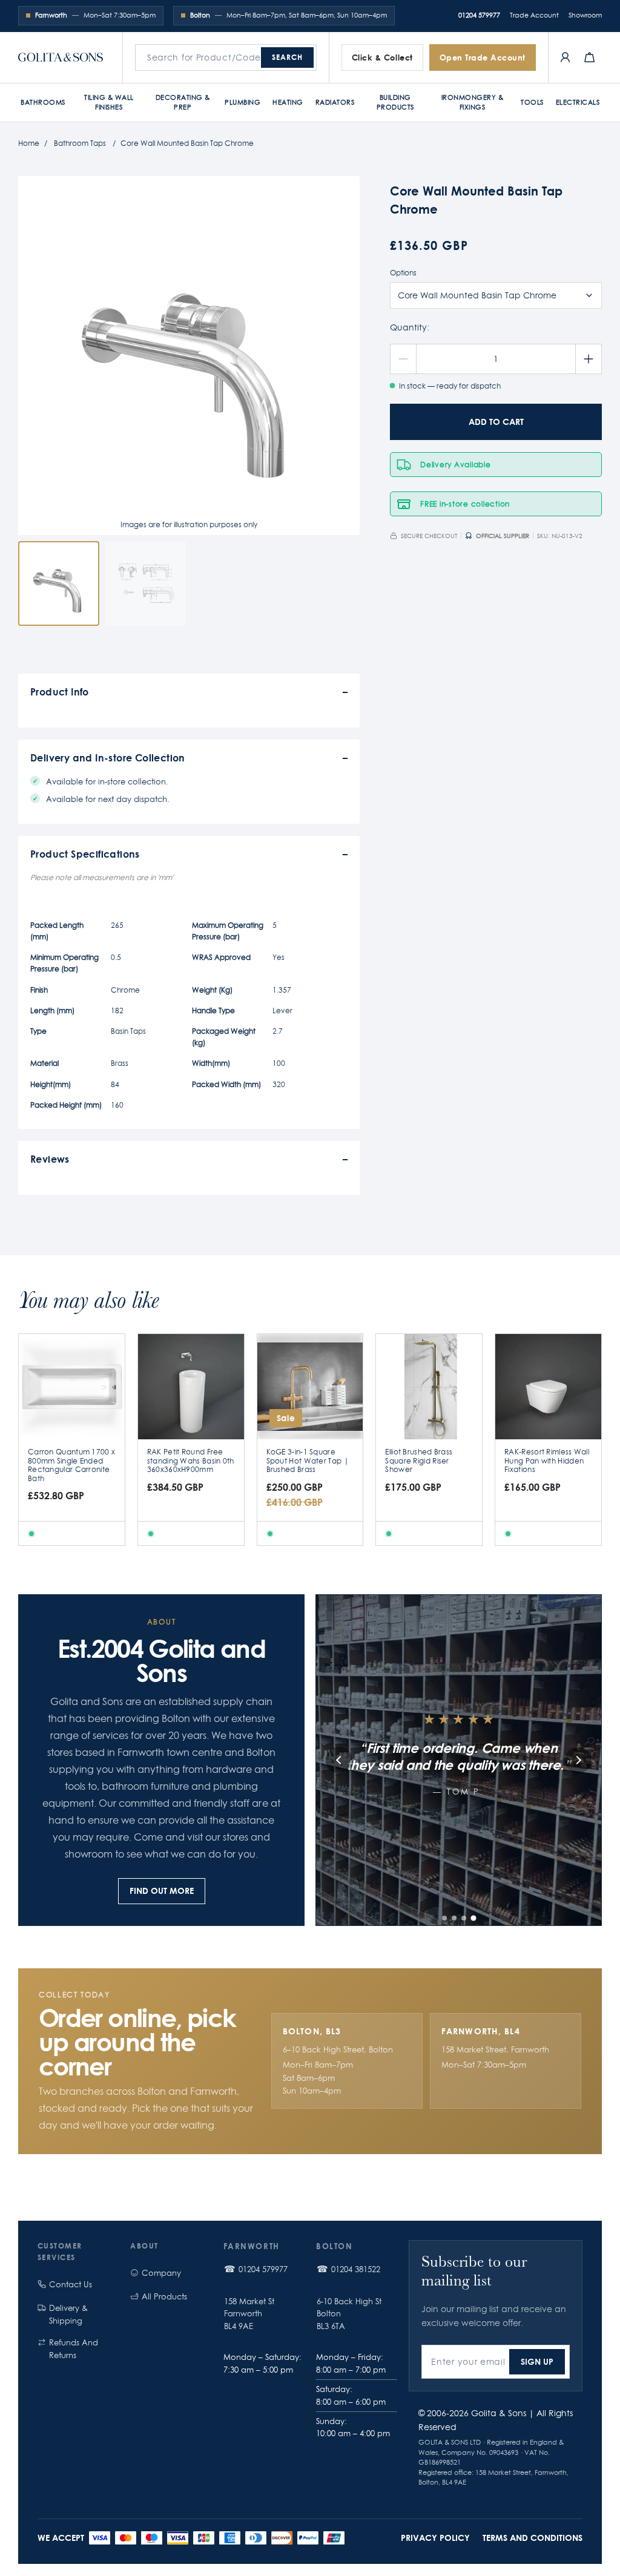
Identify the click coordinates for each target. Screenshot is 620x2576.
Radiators (335, 102)
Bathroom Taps (80, 143)
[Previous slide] (339, 1760)
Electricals (578, 102)
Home (29, 143)
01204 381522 (356, 2269)
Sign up (537, 2361)
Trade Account (534, 15)
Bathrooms (43, 102)
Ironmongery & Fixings (473, 102)
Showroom (585, 15)
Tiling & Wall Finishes (109, 102)
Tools (532, 102)
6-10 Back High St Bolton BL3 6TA (349, 2314)
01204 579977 (479, 15)
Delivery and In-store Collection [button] (108, 757)
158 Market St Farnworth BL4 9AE (249, 2314)
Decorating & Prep (183, 102)
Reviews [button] (50, 1159)
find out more (162, 1891)
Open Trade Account (483, 57)
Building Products (395, 102)
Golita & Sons (499, 2413)
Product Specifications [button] (85, 854)
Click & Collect (382, 57)
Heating (288, 102)
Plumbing (242, 102)
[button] (444, 1918)
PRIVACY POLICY (435, 2538)
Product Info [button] (60, 692)
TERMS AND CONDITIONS (533, 2538)
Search (287, 57)
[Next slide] (578, 1760)
